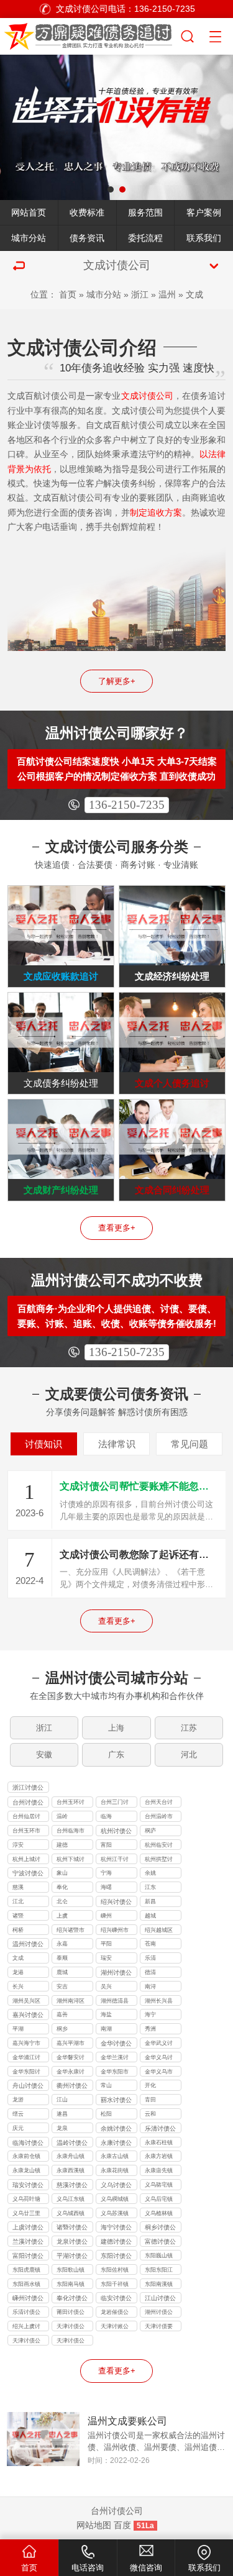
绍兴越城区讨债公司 (159, 1931)
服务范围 (145, 212)
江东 (150, 1887)
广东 (116, 1755)
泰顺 (62, 1958)
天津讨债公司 (71, 2328)
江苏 (189, 1728)
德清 (150, 1972)
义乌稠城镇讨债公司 (115, 2200)
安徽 (44, 1755)
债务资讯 (87, 238)
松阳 (106, 2114)
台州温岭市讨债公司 (159, 1818)
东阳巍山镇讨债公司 (159, 2257)
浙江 (140, 294)
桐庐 (150, 1831)
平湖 (18, 2029)
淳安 (18, 1845)
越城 (150, 1916)
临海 (106, 1816)
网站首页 (29, 212)
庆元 (18, 2128)
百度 (122, 2525)
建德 (62, 1845)
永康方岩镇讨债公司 (159, 2157)
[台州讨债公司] (90, 34)
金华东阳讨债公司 (26, 2073)
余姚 (150, 1873)
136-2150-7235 (127, 805)
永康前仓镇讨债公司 (26, 2157)
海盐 (106, 2014)
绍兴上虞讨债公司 (26, 2328)
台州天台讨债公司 (159, 1803)
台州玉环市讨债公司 (26, 1832)
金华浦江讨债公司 (26, 2059)
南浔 (150, 1987)
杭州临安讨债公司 (159, 1846)
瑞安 (106, 1958)
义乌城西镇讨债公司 (71, 2214)
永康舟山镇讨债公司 (71, 2157)
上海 (116, 1728)
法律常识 (117, 1444)
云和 (150, 2114)
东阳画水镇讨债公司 (26, 2285)
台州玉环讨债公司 (71, 1803)
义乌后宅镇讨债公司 (159, 2200)
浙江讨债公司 (28, 1788)
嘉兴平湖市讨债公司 (71, 2044)
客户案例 (204, 212)
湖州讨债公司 (159, 2313)
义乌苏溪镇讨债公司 (115, 2214)
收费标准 (87, 212)
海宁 (150, 2014)
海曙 (106, 1887)
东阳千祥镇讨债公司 (115, 2285)
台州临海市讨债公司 (71, 1832)
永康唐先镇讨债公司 (159, 2172)
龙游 (18, 2100)
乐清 (150, 1958)
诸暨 (18, 1916)
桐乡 (62, 2029)
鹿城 (62, 1972)
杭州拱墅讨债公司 (159, 1860)
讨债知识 (43, 1444)
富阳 (106, 1845)
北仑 (62, 1901)
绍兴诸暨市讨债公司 (71, 1931)
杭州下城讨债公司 (71, 1860)
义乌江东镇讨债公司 (71, 2200)
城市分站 (29, 238)
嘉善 (62, 2014)
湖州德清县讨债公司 (115, 2002)
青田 (150, 2100)
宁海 (106, 1873)
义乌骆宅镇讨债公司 (159, 2186)
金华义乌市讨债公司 (159, 2073)
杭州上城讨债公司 (26, 1860)
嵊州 (106, 1916)
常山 (106, 2085)
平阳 (106, 1944)
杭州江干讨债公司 (115, 1860)
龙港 (18, 1972)
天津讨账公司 (115, 2328)
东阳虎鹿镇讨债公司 (26, 2271)
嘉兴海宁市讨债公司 (26, 2044)
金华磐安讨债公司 (71, 2059)
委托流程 (145, 238)
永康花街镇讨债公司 (115, 2172)
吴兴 (106, 1987)
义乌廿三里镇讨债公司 (26, 2214)
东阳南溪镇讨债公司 (159, 2285)
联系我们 (204, 238)
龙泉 (62, 2128)
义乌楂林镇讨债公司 (159, 2214)
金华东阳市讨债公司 (115, 2073)
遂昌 (62, 2114)
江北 (18, 1901)
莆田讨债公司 (71, 2313)
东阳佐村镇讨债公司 (115, 2271)
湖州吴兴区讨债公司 (26, 2002)
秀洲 (150, 2029)
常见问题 (190, 1444)
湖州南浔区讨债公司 (71, 2002)
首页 (68, 294)
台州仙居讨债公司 (26, 1818)
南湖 (106, 2029)
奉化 (62, 1887)
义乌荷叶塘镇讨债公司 (26, 2200)
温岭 (62, 1816)
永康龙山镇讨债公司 (26, 2172)
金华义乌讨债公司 (159, 2059)
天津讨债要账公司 (159, 2328)
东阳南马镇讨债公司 (71, 2285)
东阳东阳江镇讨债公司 (159, 2271)
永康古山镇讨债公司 (115, 2157)
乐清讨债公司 (26, 2313)
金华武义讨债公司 (159, 2044)
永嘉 (62, 1944)
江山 (62, 2100)
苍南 (150, 1944)
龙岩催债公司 (115, 2313)
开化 (150, 2085)
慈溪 (18, 1887)
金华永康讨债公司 (71, 2073)
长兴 (18, 1987)
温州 (167, 294)
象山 (62, 1873)
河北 (189, 1755)
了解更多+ (117, 681)
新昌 (150, 1901)
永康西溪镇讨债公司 (71, 2172)
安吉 (62, 1987)
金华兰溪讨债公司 (115, 2059)
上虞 (62, 1916)
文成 (194, 294)
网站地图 (94, 2525)
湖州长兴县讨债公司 (159, 2002)
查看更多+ (117, 1228)
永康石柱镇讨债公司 (159, 2144)
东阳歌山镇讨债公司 (71, 2271)
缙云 (18, 2114)
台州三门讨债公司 (115, 1803)
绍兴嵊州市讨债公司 (115, 1931)
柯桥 (18, 1930)
